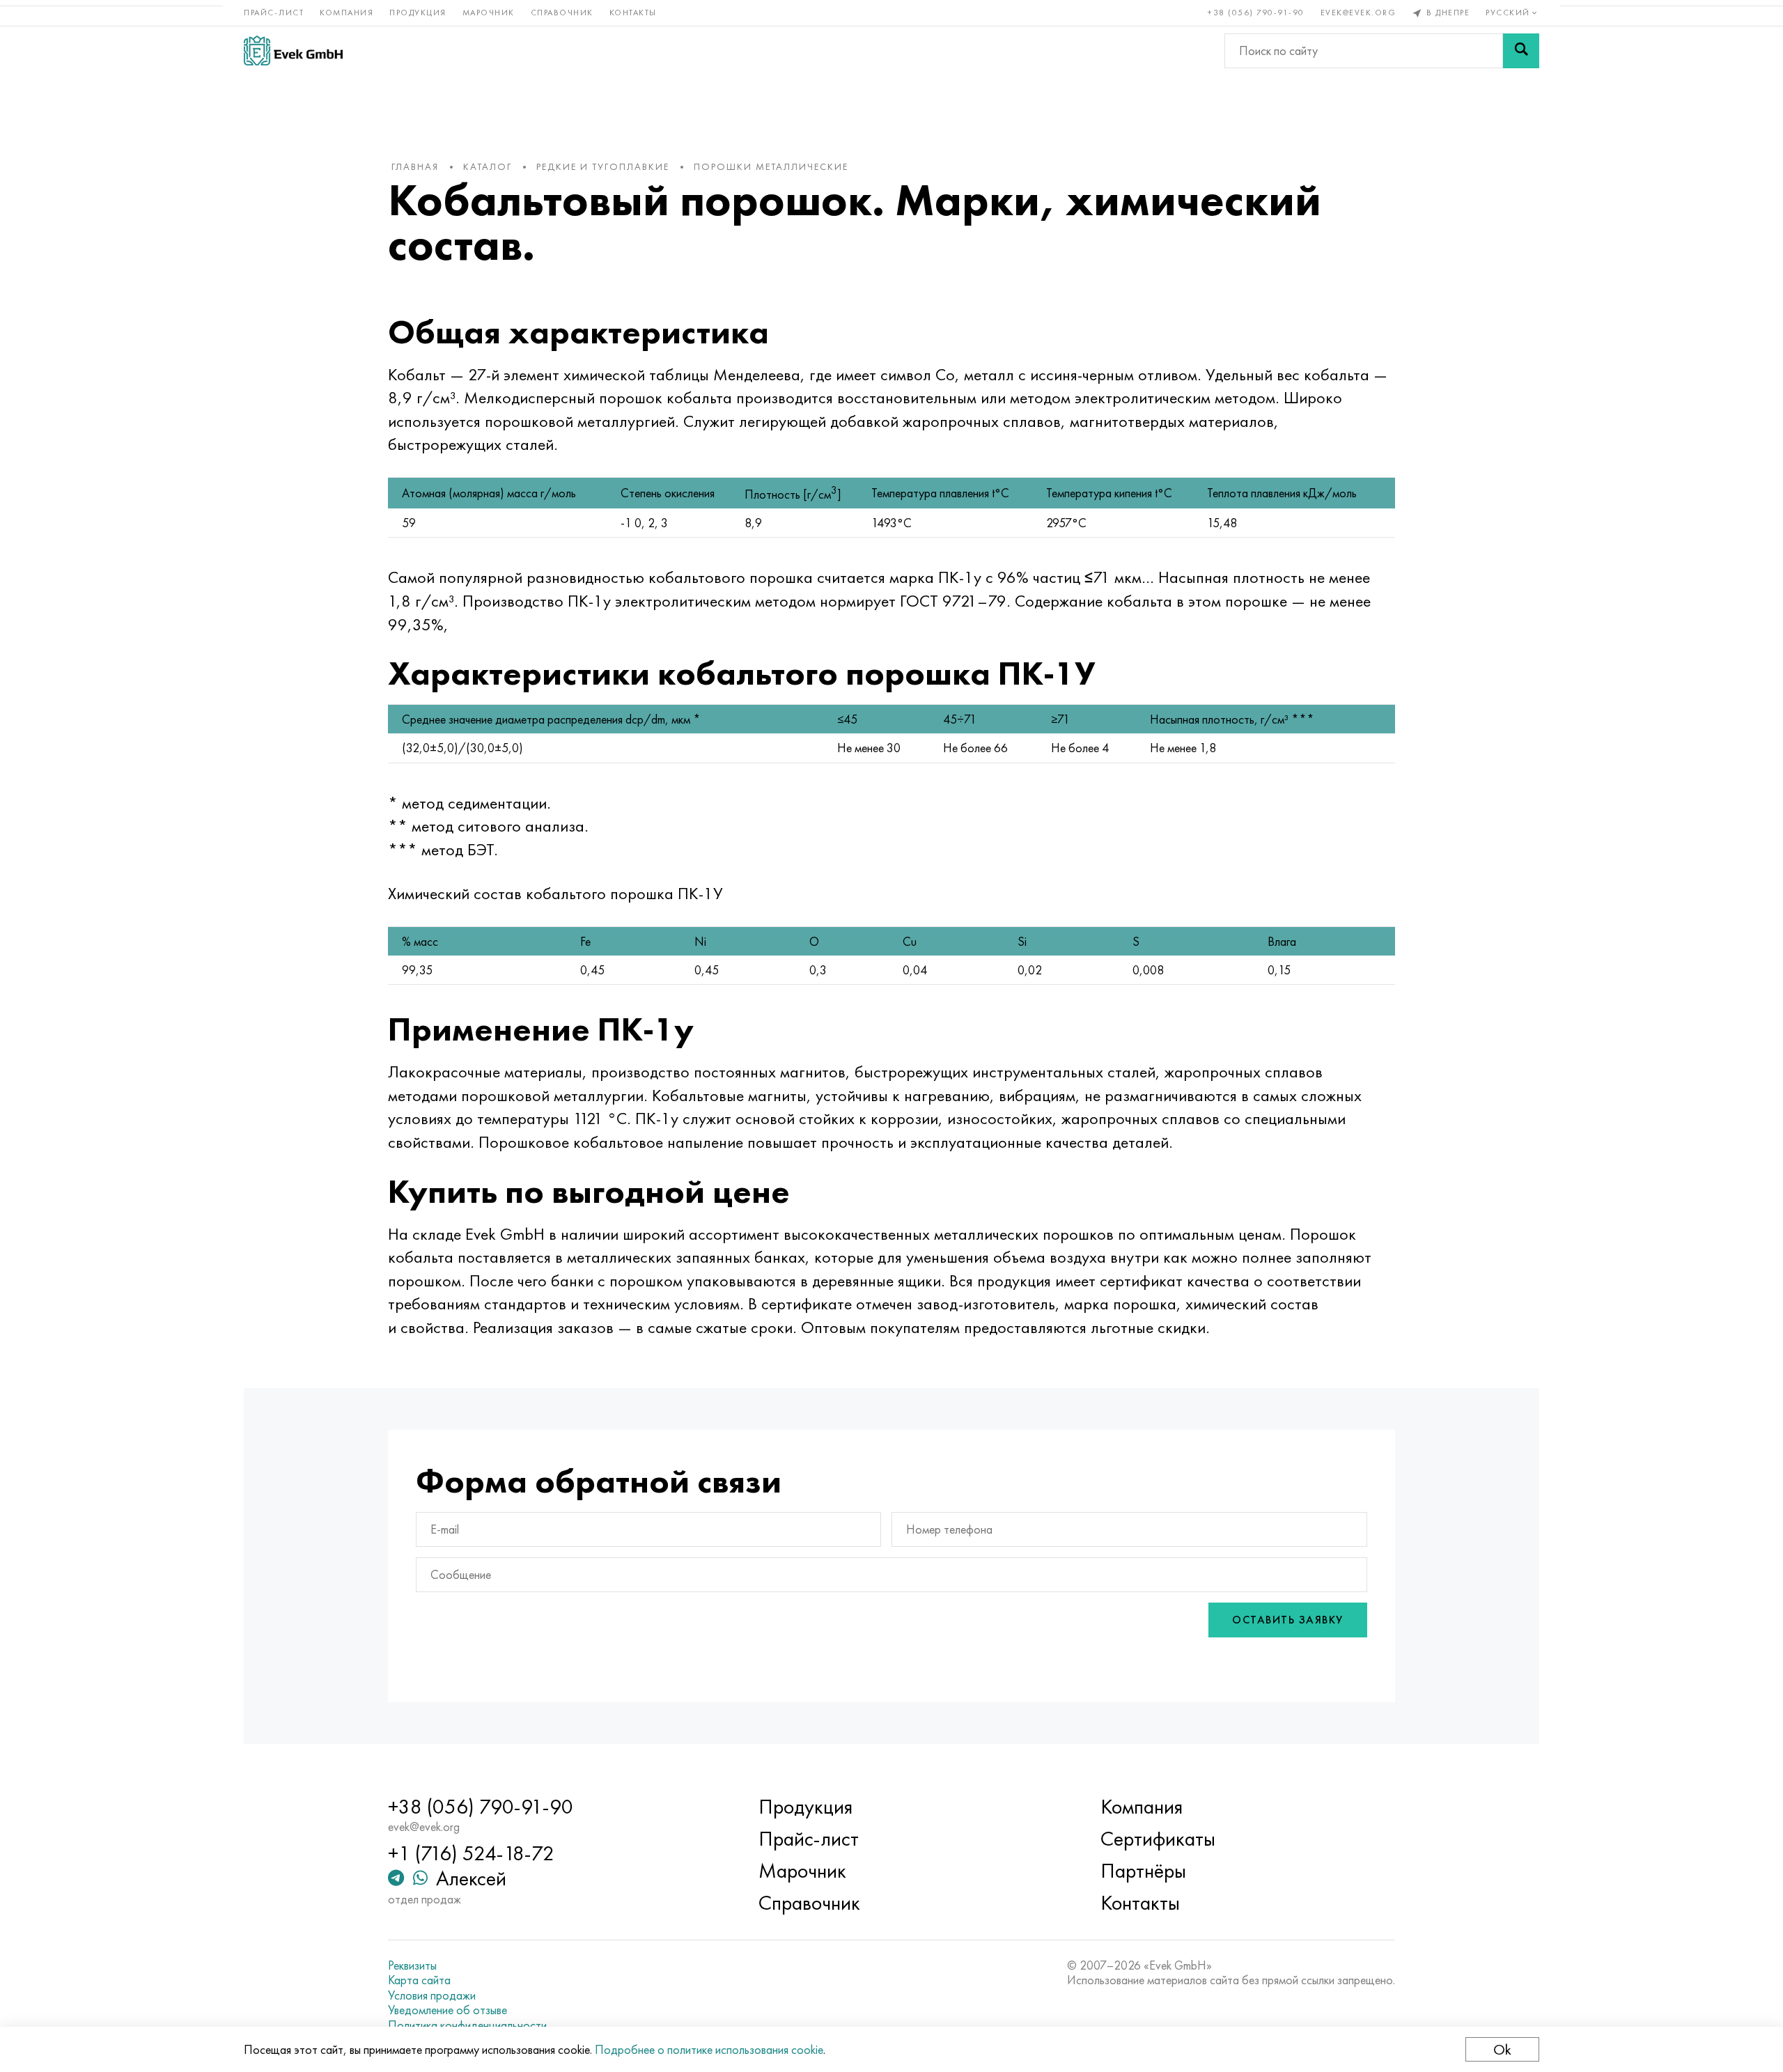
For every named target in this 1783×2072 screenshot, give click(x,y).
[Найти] (1521, 51)
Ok (1502, 2049)
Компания (347, 13)
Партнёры (1143, 1871)
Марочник (489, 13)
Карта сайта (419, 1980)
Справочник (562, 13)
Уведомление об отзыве (447, 2010)
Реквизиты (412, 1965)
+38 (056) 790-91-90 (1256, 13)
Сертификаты (1158, 1839)
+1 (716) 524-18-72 (471, 1853)
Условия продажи (432, 1995)
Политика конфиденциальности (467, 2025)
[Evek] (293, 50)
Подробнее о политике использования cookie (709, 2049)
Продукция (418, 13)
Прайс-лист (274, 13)
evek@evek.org (1358, 13)
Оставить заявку (1288, 1620)
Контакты (633, 13)
